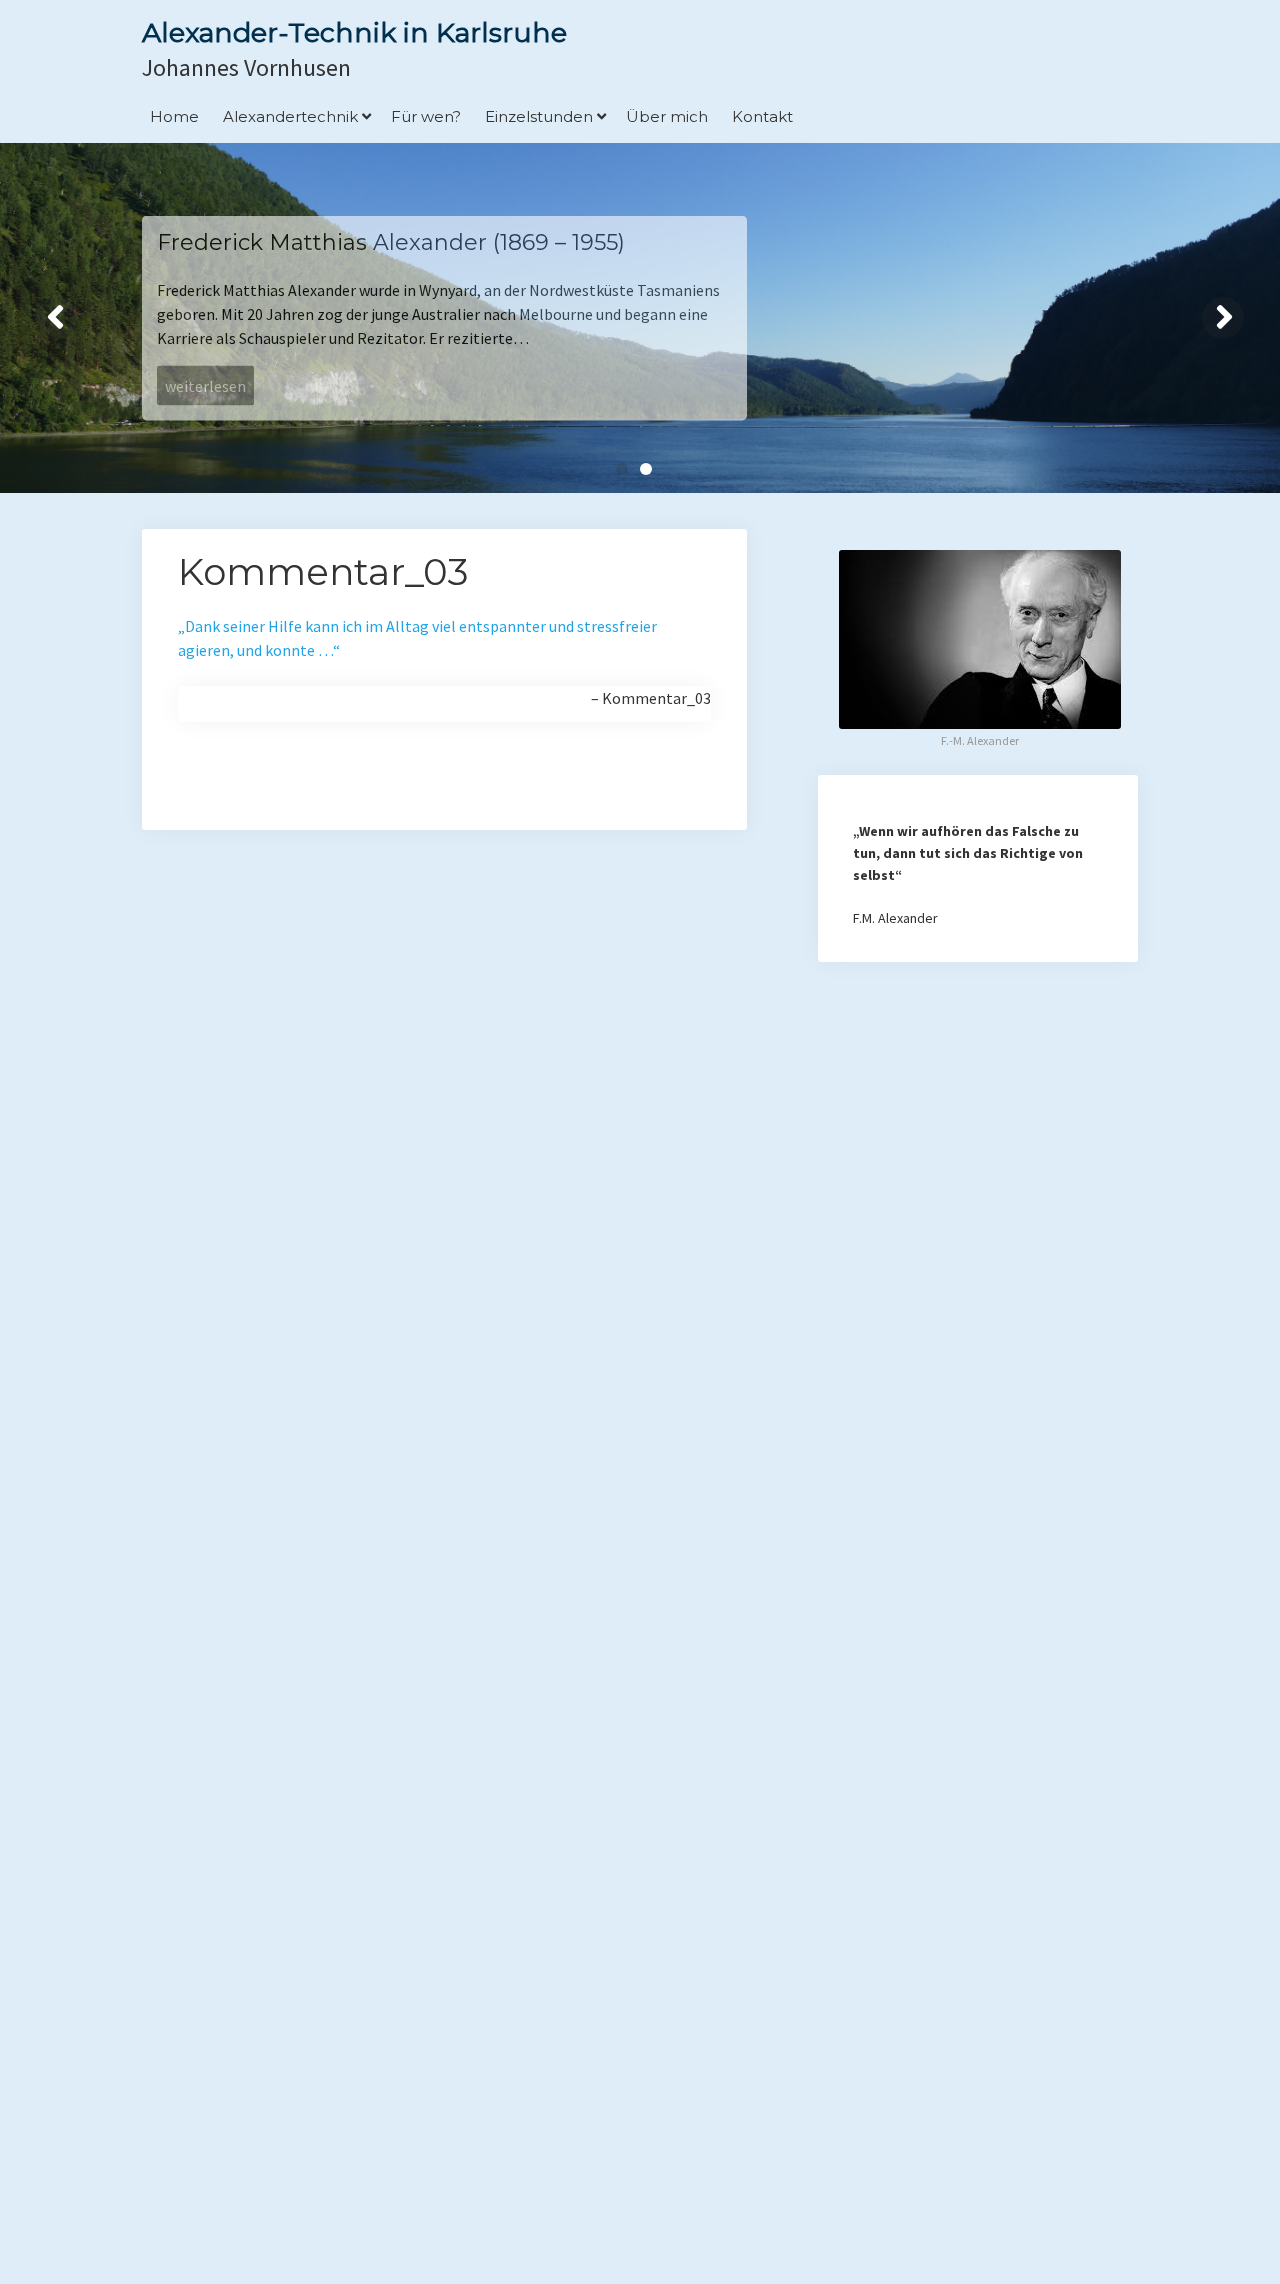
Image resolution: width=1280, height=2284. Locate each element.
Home (174, 116)
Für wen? (426, 116)
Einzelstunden (539, 116)
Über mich (667, 116)
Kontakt (762, 116)
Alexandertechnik (290, 116)
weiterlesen (205, 386)
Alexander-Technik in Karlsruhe (354, 32)
